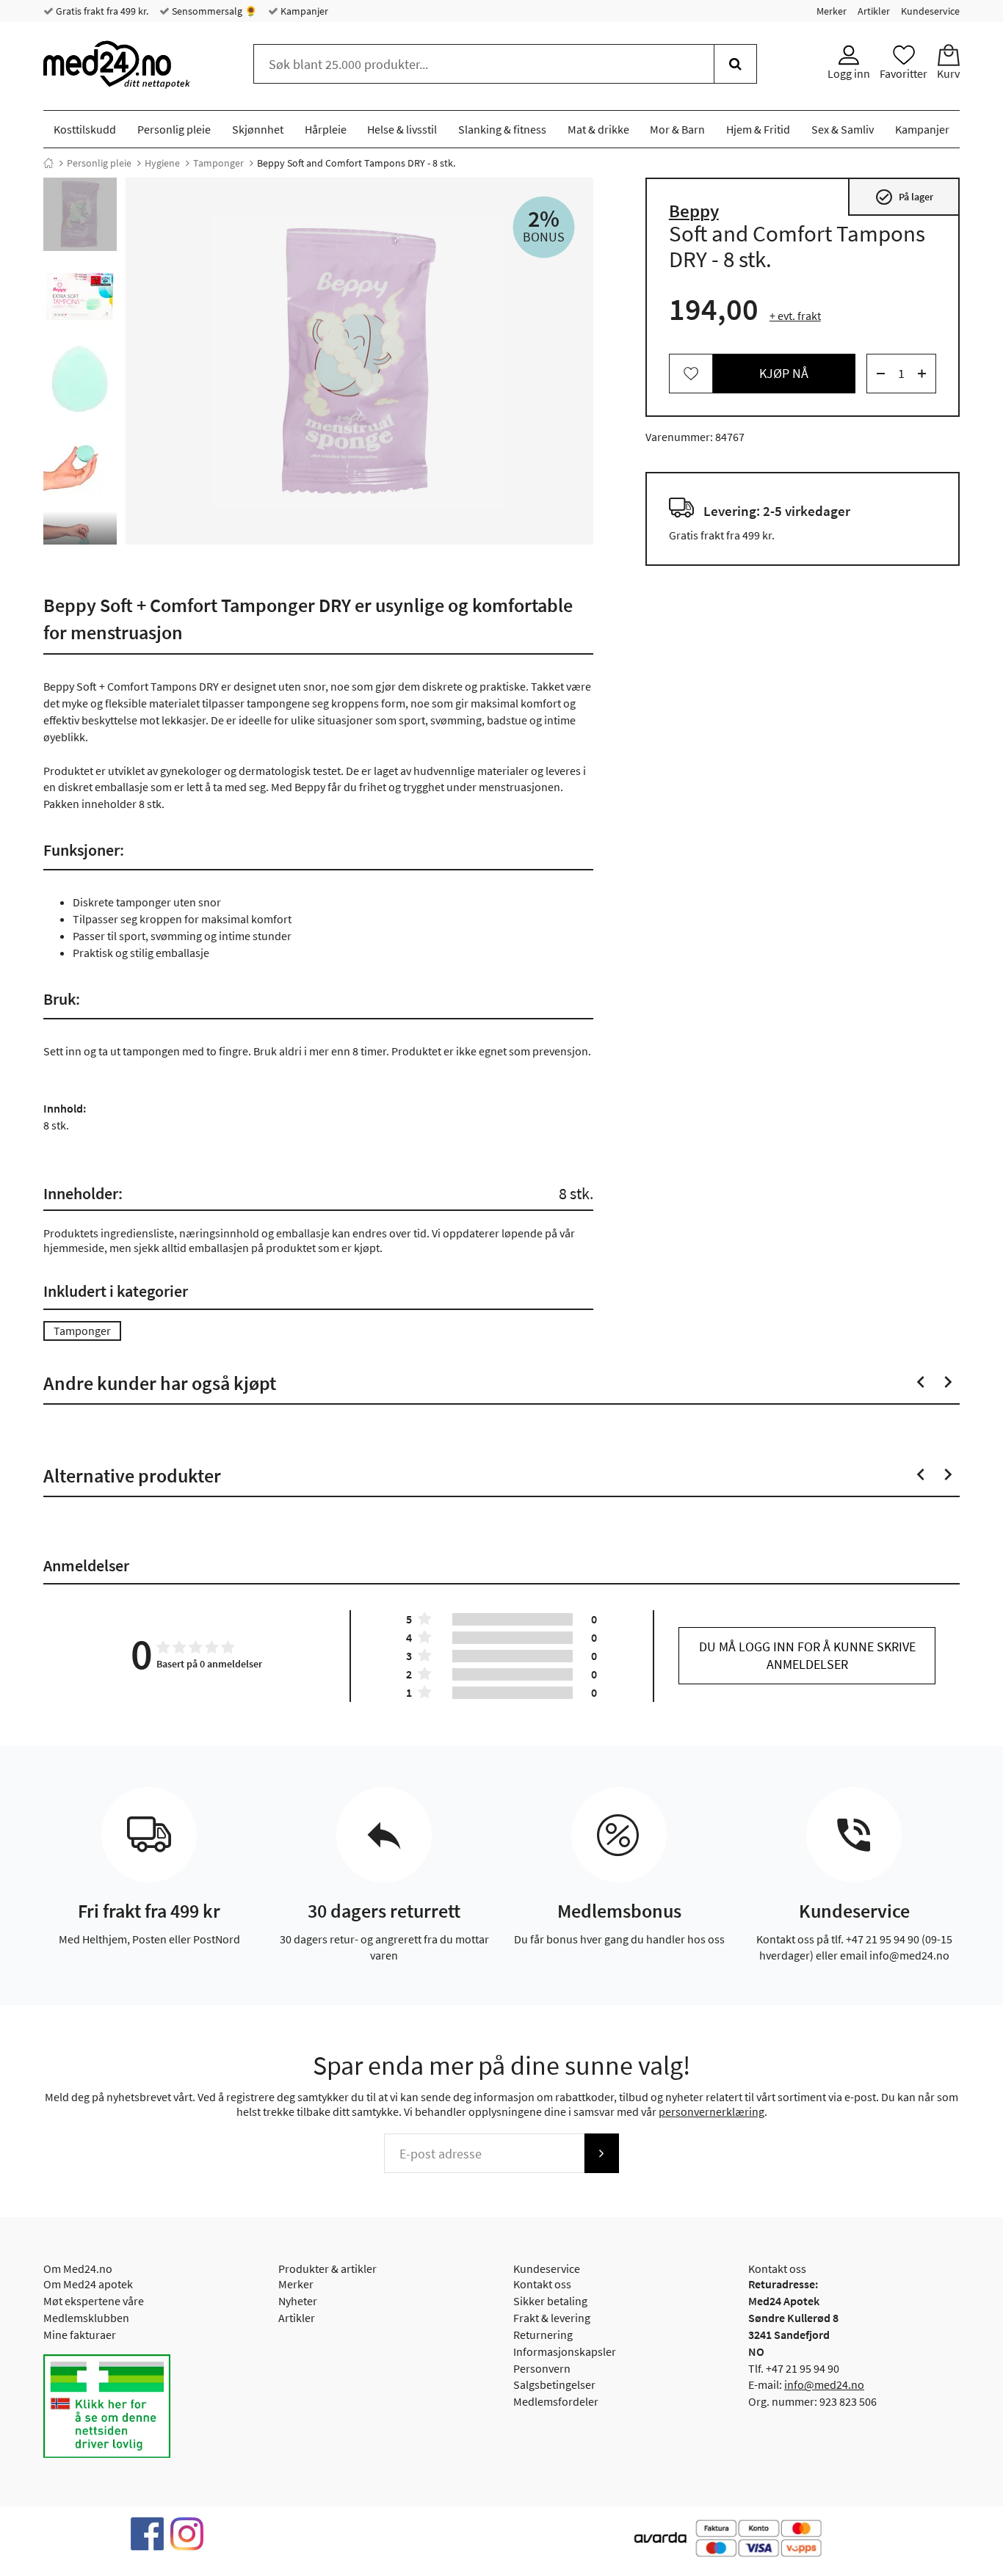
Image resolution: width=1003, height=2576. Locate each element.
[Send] (601, 2153)
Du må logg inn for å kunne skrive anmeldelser (807, 1655)
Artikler (874, 11)
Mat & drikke (598, 129)
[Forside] (48, 163)
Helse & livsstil (402, 129)
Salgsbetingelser (554, 2384)
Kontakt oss (542, 2284)
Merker (832, 11)
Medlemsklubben (86, 2318)
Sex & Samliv (843, 129)
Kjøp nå (784, 373)
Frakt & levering (552, 2318)
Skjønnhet (258, 129)
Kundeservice (930, 11)
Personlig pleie (174, 129)
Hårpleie (326, 129)
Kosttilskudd (85, 129)
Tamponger (218, 163)
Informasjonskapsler (565, 2351)
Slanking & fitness (502, 129)
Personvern (542, 2368)
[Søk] (735, 64)
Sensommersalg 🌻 (213, 11)
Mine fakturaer (80, 2335)
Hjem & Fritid (758, 129)
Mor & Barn (677, 129)
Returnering (543, 2335)
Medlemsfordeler (556, 2401)
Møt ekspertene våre (94, 2301)
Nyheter (298, 2301)
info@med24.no (824, 2384)
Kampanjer (303, 11)
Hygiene (162, 163)
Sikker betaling (550, 2301)
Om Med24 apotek (88, 2284)
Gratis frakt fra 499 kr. (101, 11)
